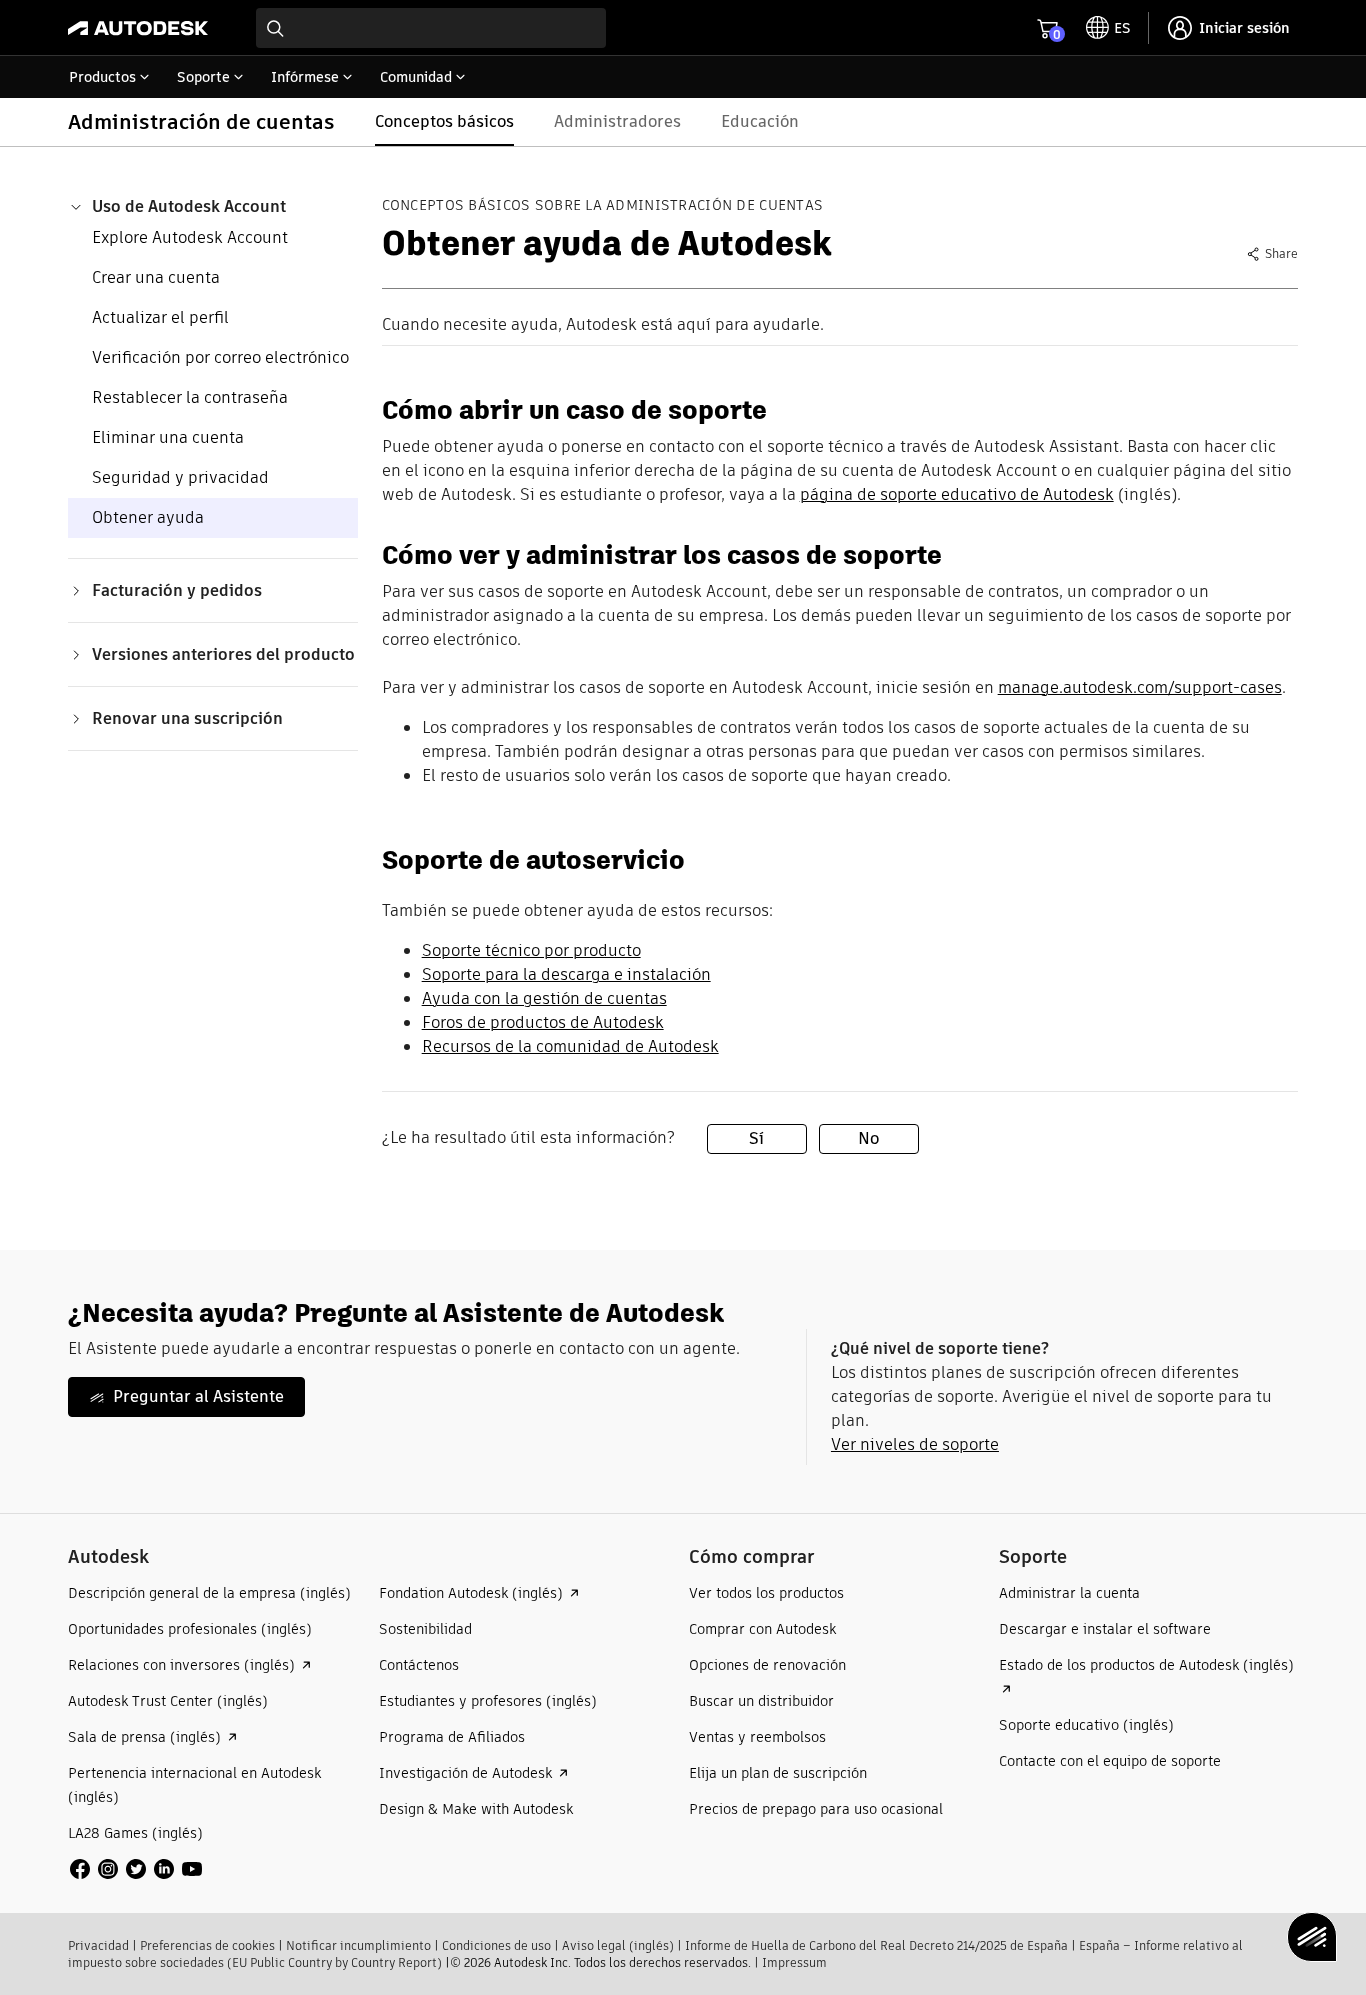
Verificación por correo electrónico (220, 357)
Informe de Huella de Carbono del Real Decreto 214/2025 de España (876, 1945)
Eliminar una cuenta (168, 437)
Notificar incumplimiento (358, 1945)
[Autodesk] (138, 28)
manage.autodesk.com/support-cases (1140, 687)
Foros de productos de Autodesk (543, 1022)
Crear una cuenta (156, 277)
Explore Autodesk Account (190, 237)
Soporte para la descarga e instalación (566, 974)
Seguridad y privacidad (180, 477)
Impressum (794, 1962)
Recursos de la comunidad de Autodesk (570, 1046)
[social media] (136, 1869)
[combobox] (431, 28)
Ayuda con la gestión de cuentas (544, 998)
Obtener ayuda (148, 517)
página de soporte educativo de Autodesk (957, 494)
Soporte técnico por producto (531, 950)
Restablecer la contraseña (190, 397)
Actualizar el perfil (160, 317)
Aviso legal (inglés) (618, 1945)
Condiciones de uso (496, 1945)
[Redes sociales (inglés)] (136, 1867)
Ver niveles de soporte (915, 1444)
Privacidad (98, 1945)
